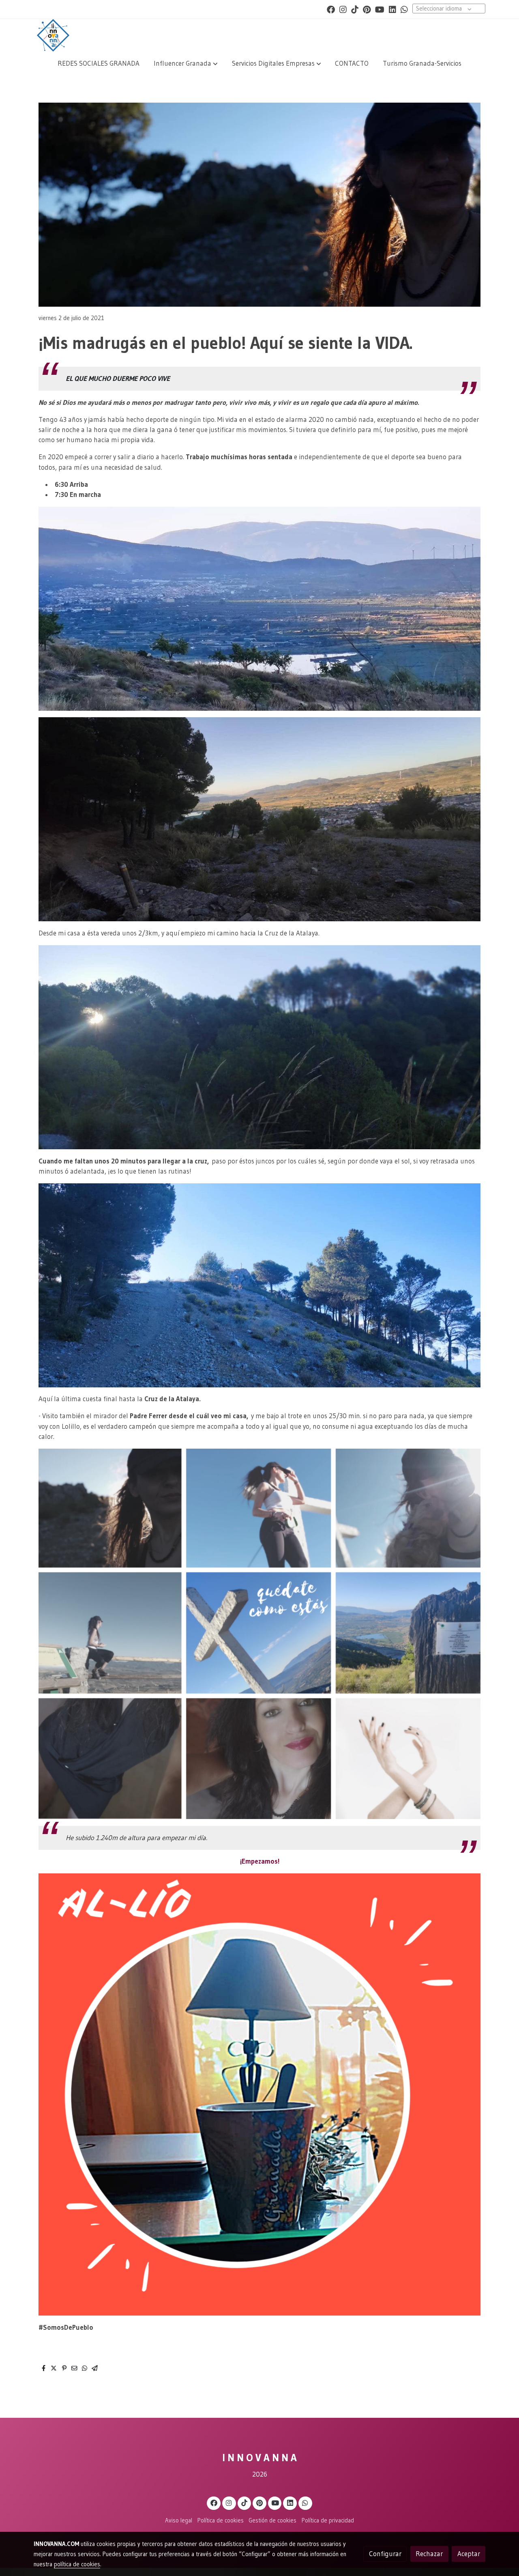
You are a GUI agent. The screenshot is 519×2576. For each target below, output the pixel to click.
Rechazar (429, 2554)
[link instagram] (343, 9)
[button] (186, 63)
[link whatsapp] (404, 9)
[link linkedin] (392, 9)
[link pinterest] (367, 9)
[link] (53, 35)
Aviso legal (179, 2520)
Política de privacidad (328, 2520)
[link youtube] (380, 9)
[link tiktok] (355, 9)
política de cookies (77, 2564)
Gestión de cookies (272, 2520)
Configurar (385, 2554)
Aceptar (469, 2554)
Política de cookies (221, 2520)
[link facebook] (331, 9)
